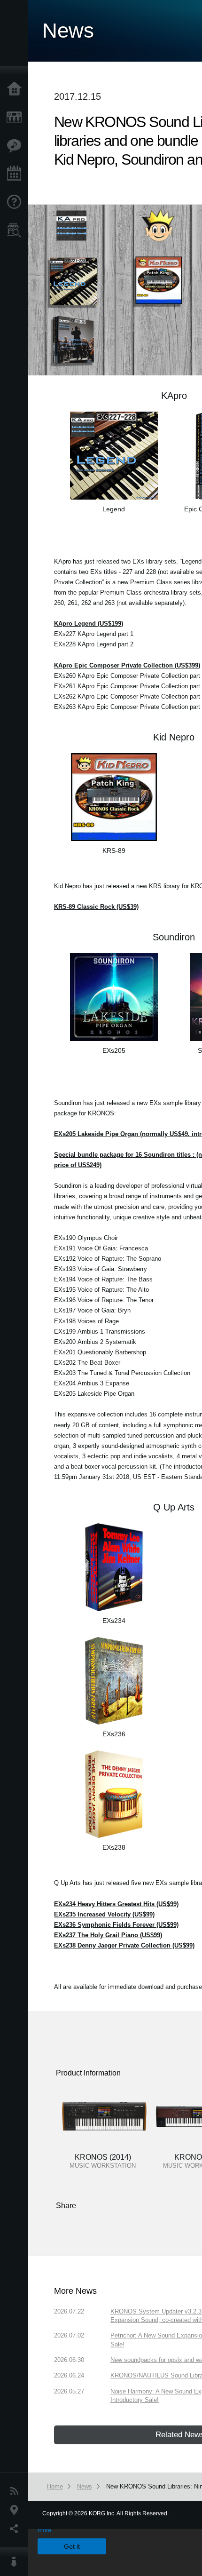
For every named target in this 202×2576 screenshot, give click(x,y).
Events (16, 174)
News (16, 2491)
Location (16, 2510)
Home (16, 89)
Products (16, 118)
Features (16, 146)
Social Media (16, 2529)
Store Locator (16, 231)
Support (16, 202)
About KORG (16, 2562)
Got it (72, 2546)
